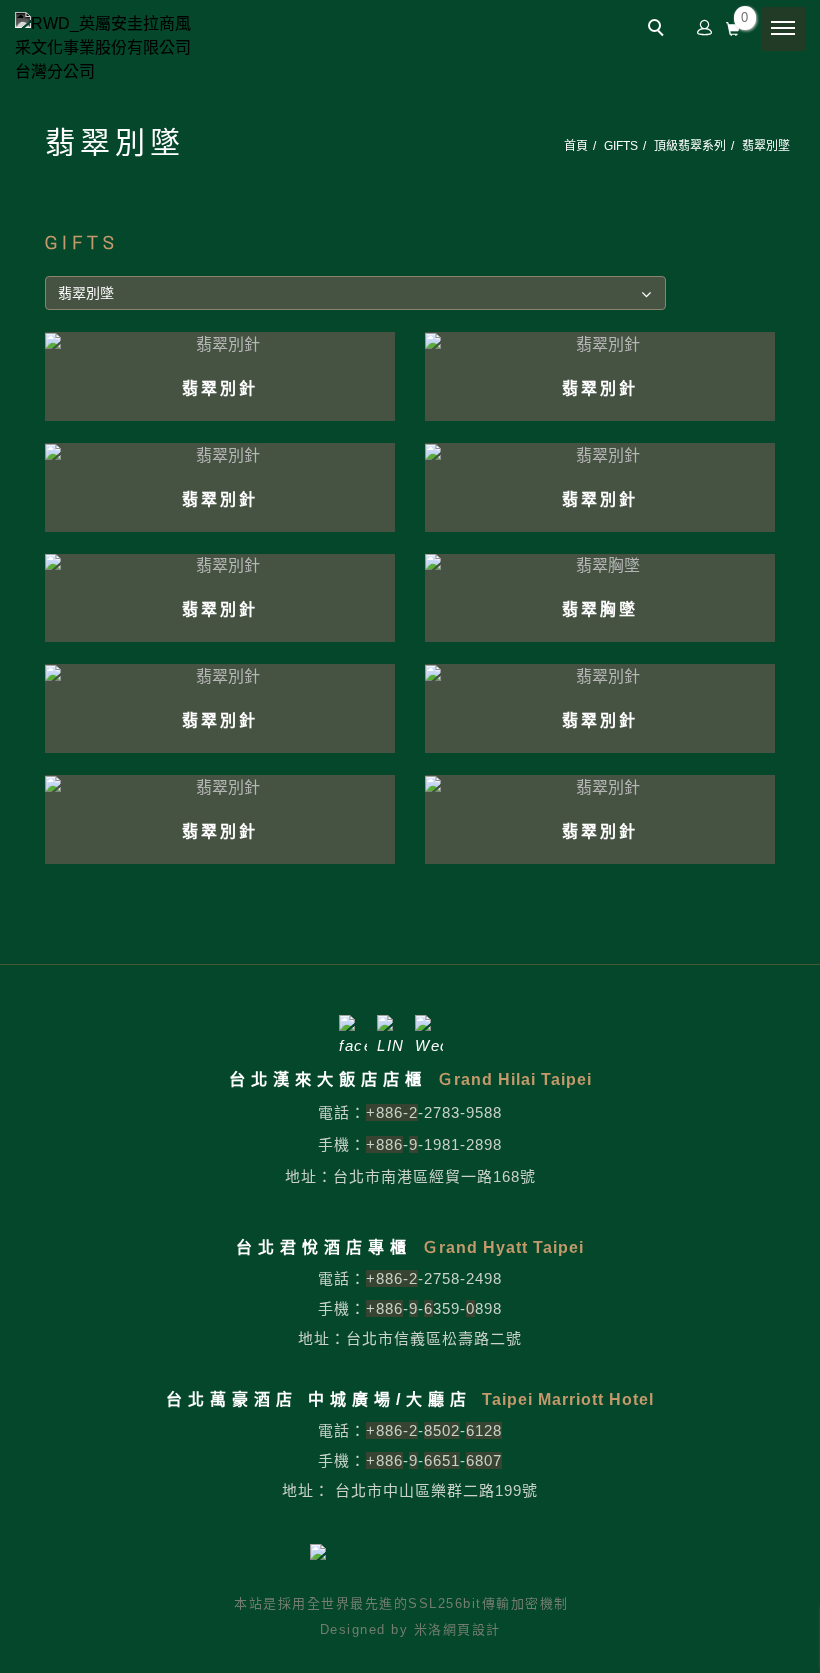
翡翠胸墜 (600, 609)
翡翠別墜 (766, 146)
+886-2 (392, 1112)
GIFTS (621, 146)
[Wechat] (429, 1029)
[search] (659, 30)
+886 (384, 1144)
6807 (484, 1460)
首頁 (576, 146)
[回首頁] (105, 48)
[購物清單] (733, 27)
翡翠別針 (220, 388)
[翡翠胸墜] (600, 565)
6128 (484, 1430)
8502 (442, 1430)
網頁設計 (472, 1629)
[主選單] (783, 29)
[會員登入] (705, 26)
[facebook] (353, 1029)
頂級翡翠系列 (690, 146)
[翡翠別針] (220, 343)
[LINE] (391, 1029)
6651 (442, 1460)
